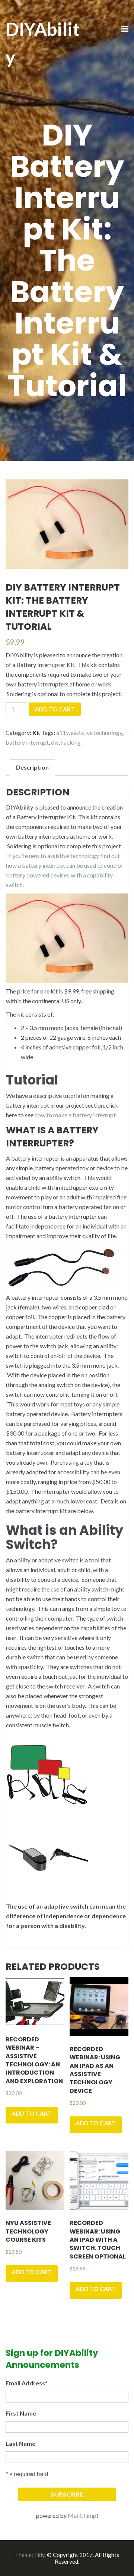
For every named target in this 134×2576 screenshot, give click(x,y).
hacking (71, 742)
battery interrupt (27, 742)
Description (32, 767)
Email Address (27, 2383)
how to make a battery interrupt (75, 1115)
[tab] (32, 767)
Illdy (39, 2555)
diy (55, 742)
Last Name (20, 2443)
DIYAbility (43, 43)
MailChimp (82, 2515)
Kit (36, 733)
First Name (21, 2413)
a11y (62, 733)
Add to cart (55, 709)
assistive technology (96, 733)
